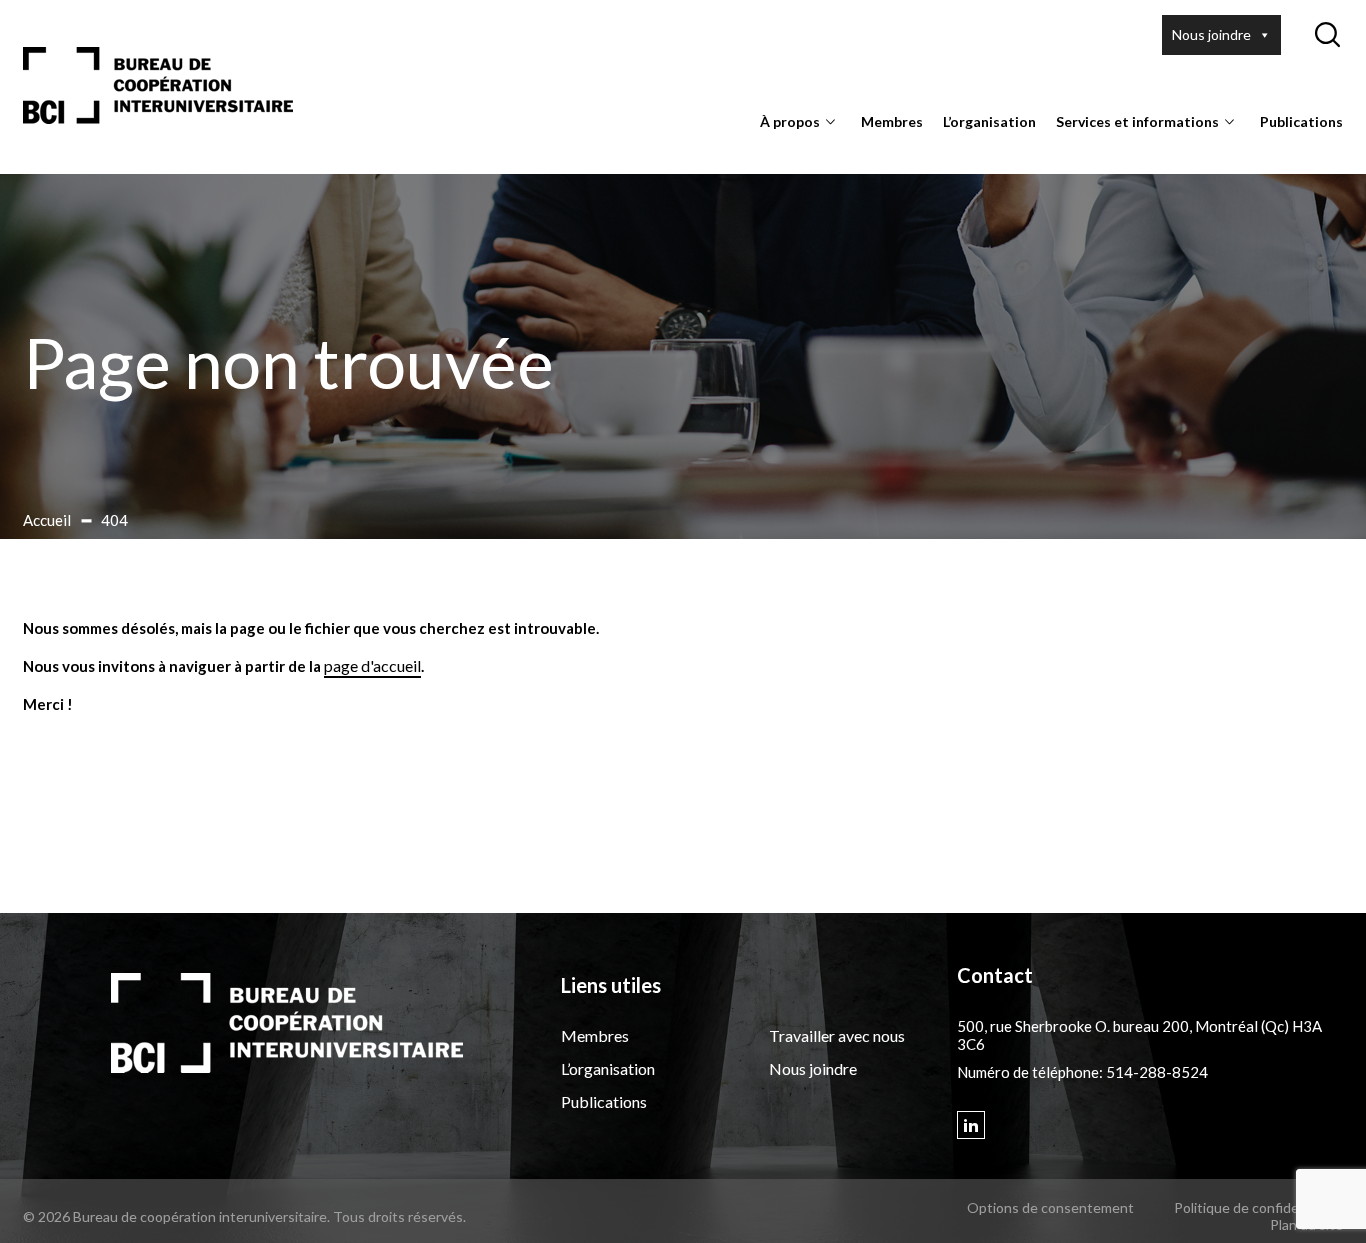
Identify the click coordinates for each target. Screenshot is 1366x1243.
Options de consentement (1050, 1207)
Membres (892, 121)
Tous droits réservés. (399, 1216)
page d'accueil (372, 665)
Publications (1301, 121)
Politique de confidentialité (1258, 1207)
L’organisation (989, 121)
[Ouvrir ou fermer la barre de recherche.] (1327, 35)
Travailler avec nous (837, 1035)
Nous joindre (1211, 34)
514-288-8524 (1157, 1072)
